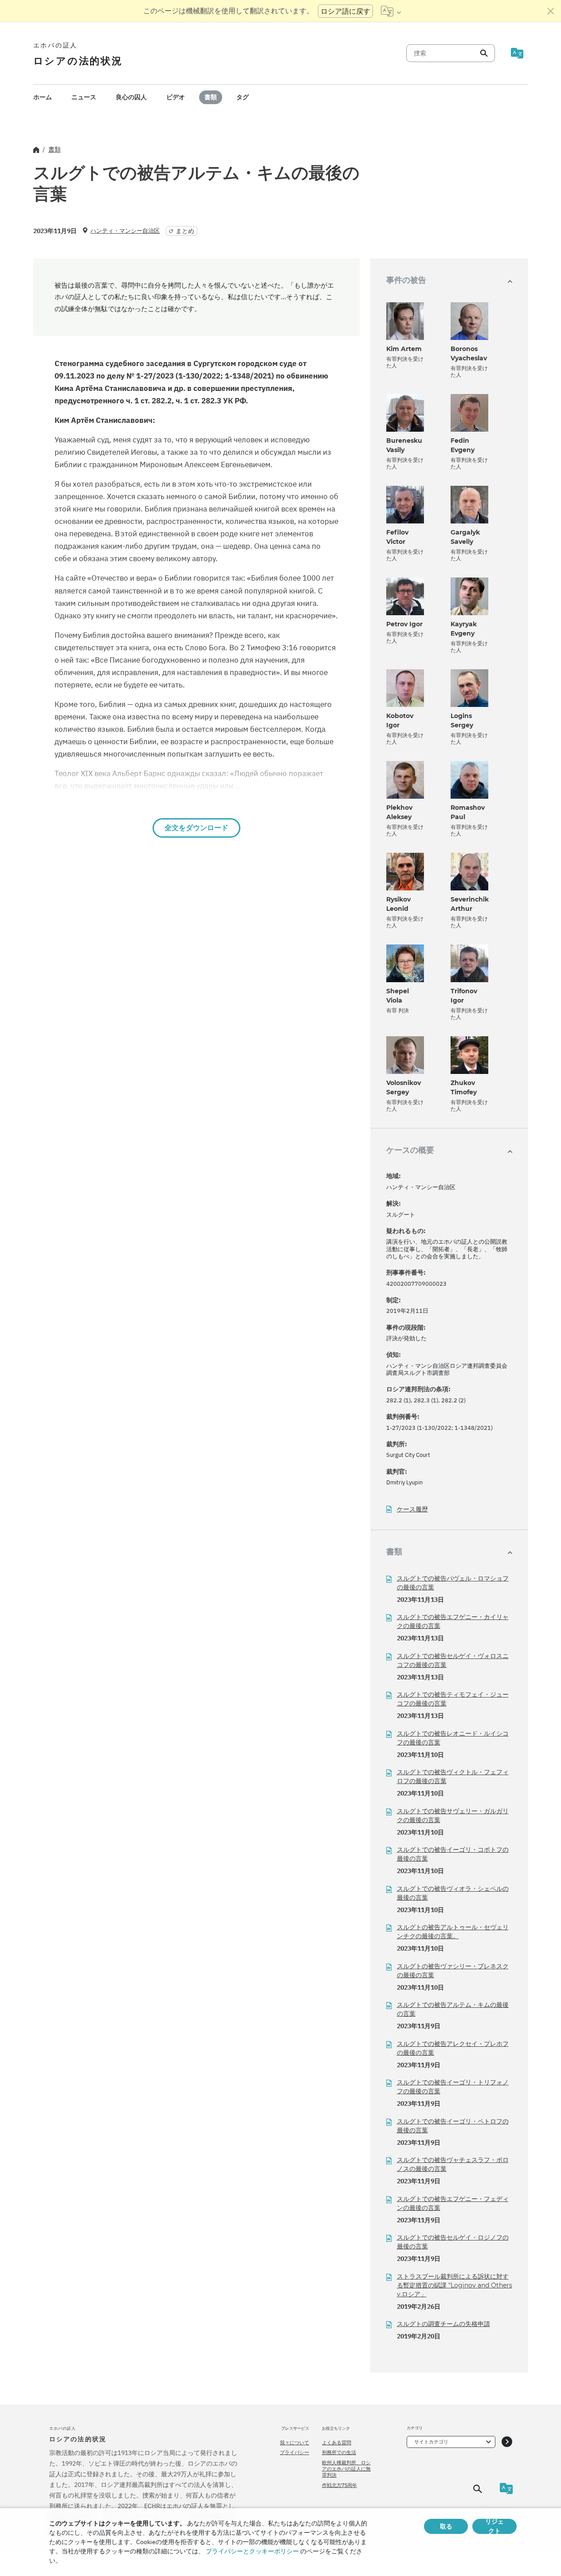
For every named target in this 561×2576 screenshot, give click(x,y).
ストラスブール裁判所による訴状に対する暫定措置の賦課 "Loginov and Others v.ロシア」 (455, 2285)
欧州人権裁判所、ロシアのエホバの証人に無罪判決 (346, 2469)
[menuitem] (43, 97)
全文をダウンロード (196, 828)
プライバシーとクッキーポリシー (252, 2551)
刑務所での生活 (339, 2452)
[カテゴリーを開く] (507, 2442)
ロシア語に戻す (345, 11)
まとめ (185, 231)
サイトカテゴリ (431, 2442)
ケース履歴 (412, 1509)
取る (446, 2526)
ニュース (84, 97)
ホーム (43, 97)
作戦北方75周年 (339, 2485)
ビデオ (176, 97)
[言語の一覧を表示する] (391, 11)
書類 (211, 97)
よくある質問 (337, 2443)
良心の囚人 (131, 97)
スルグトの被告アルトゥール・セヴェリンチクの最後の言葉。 (453, 1932)
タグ (243, 97)
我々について (294, 2443)
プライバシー (294, 2452)
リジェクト (494, 2526)
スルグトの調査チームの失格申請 (443, 2324)
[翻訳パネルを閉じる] (551, 11)
